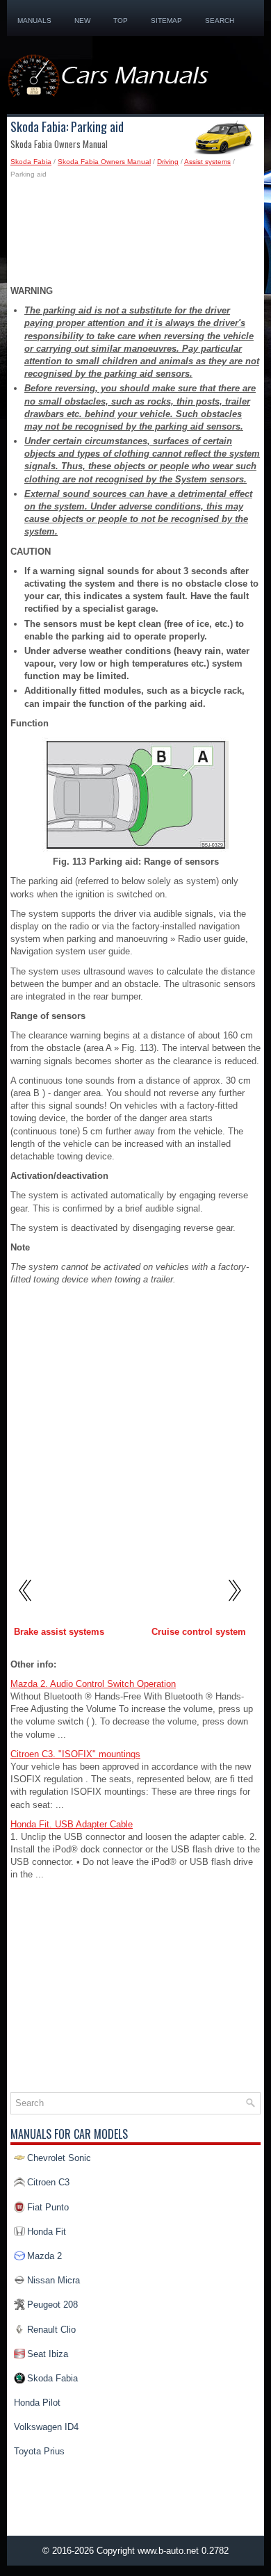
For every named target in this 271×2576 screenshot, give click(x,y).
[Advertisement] (135, 236)
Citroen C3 (48, 2182)
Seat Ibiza (48, 2354)
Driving (168, 162)
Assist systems (207, 162)
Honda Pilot (37, 2403)
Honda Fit (47, 2232)
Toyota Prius (39, 2451)
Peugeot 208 (52, 2305)
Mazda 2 (44, 2256)
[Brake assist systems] (26, 1606)
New (82, 21)
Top (121, 21)
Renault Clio (51, 2330)
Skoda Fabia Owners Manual (104, 162)
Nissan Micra (54, 2280)
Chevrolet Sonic (59, 2158)
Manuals (34, 21)
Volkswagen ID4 (46, 2427)
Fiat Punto (48, 2207)
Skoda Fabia (31, 162)
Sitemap (166, 21)
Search (220, 21)
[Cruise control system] (234, 1606)
